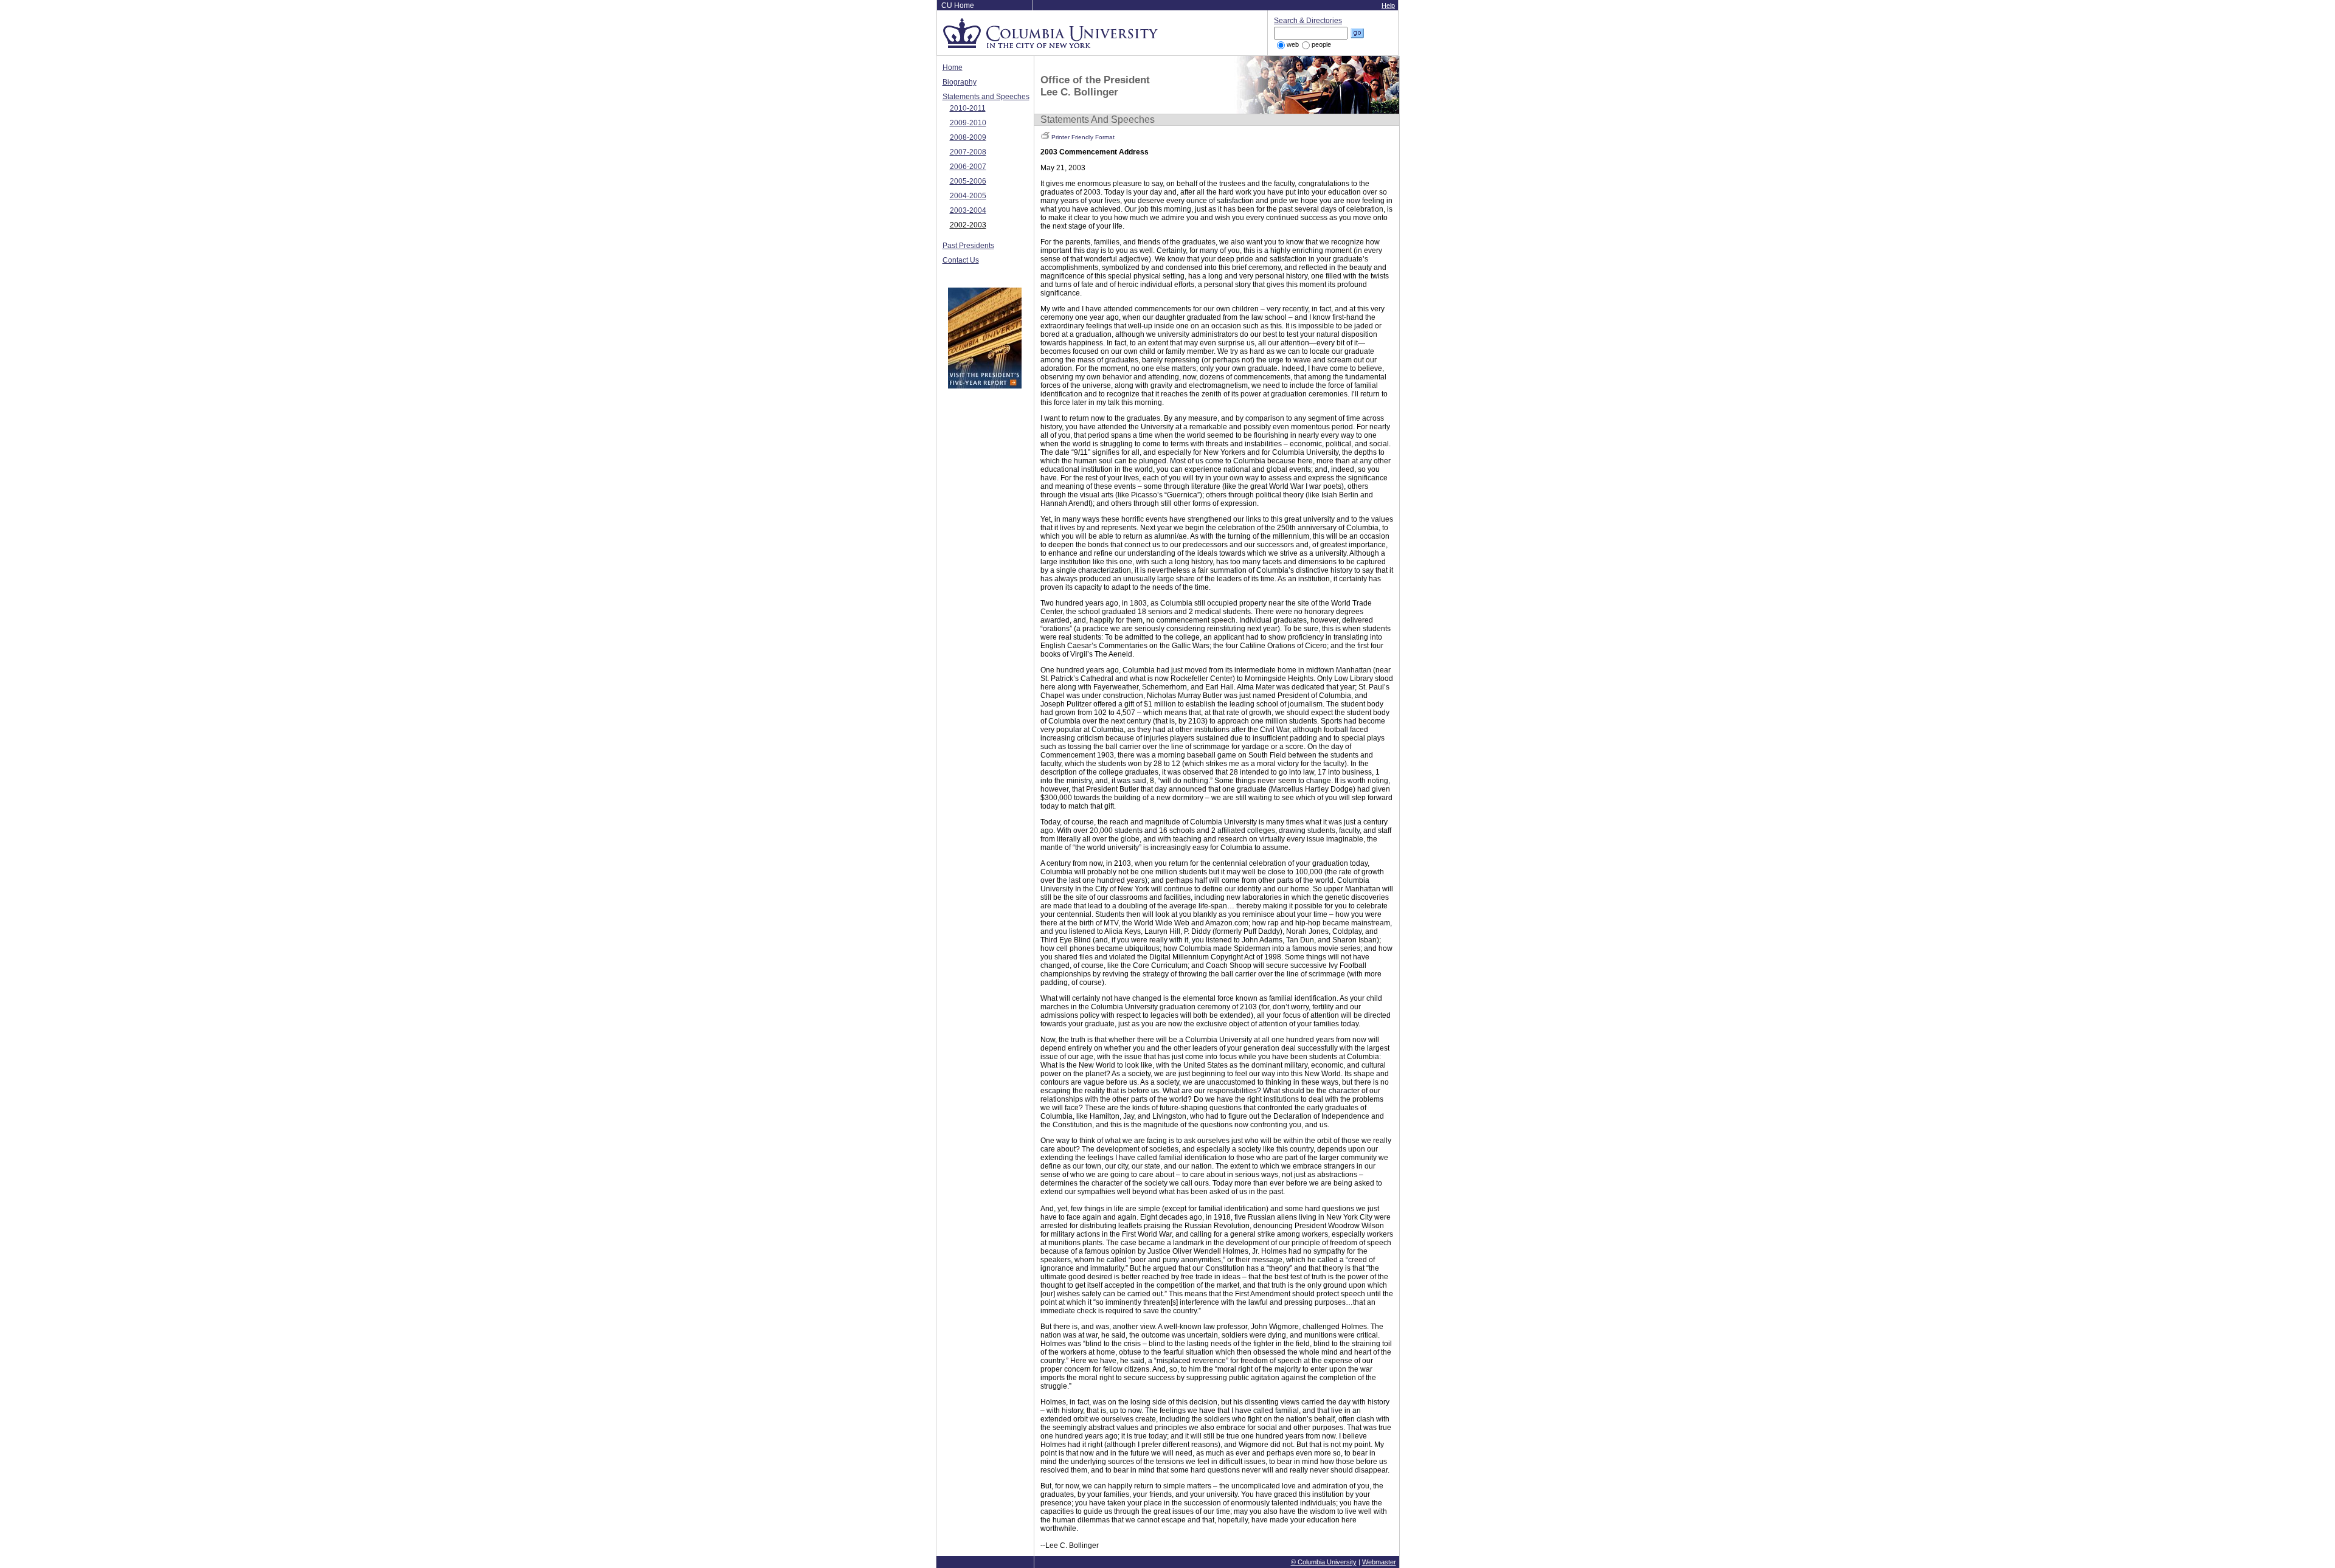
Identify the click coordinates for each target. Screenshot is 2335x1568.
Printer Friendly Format (1082, 137)
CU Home (958, 5)
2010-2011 (968, 108)
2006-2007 (968, 167)
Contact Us (961, 260)
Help (1388, 5)
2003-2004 (968, 210)
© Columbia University (1324, 1562)
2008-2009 (968, 137)
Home (953, 67)
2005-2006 (968, 181)
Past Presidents (968, 246)
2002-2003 (968, 225)
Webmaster (1379, 1562)
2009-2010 (968, 123)
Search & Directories (1308, 21)
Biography (960, 82)
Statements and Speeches (986, 97)
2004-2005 (968, 196)
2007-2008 (968, 152)
